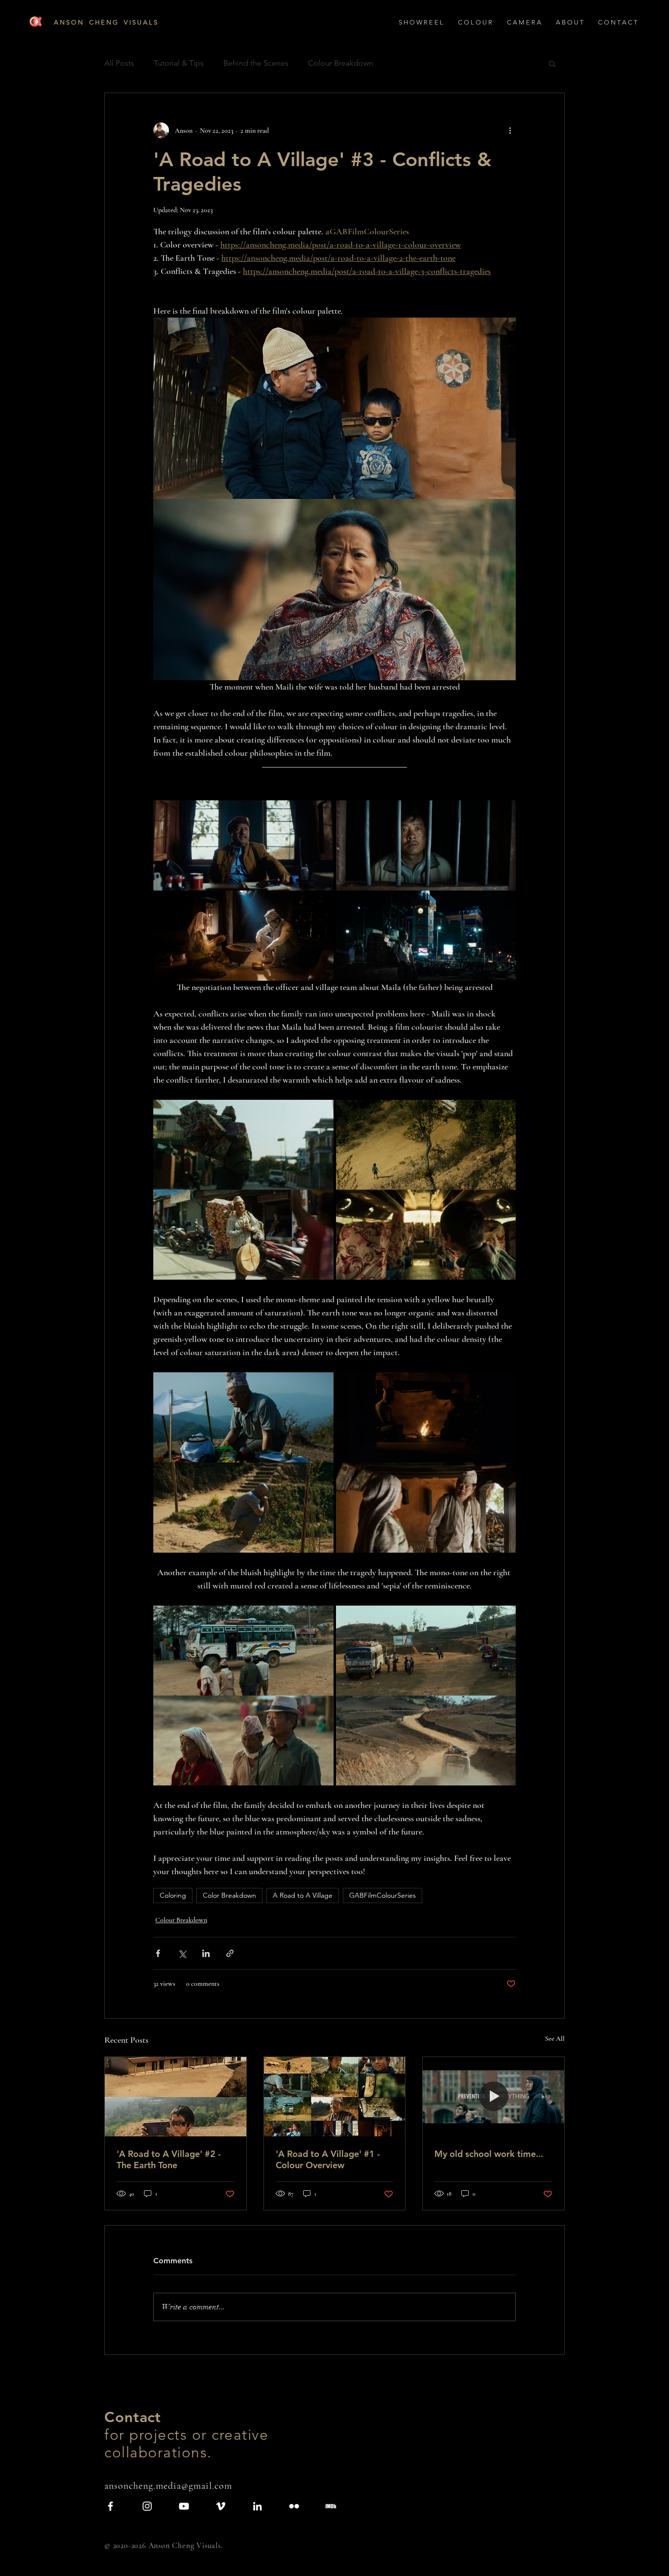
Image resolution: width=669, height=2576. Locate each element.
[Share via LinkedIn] (206, 1953)
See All (555, 2039)
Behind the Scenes (256, 63)
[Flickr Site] (294, 2506)
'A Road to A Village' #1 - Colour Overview (328, 2159)
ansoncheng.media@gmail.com (168, 2486)
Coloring (173, 1895)
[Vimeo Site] (221, 2506)
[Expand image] (243, 891)
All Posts (119, 63)
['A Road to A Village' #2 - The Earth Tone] (176, 2097)
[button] (570, 23)
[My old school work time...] (493, 2097)
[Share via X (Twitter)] (182, 1953)
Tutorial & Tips (179, 63)
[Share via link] (230, 1953)
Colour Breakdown (341, 63)
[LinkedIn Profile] (257, 2506)
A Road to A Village (303, 1895)
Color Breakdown (229, 1895)
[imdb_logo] (331, 2506)
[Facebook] (110, 2506)
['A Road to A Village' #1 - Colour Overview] (335, 2097)
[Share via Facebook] (158, 1953)
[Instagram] (147, 2506)
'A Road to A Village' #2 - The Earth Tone (169, 2159)
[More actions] (510, 130)
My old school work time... (489, 2154)
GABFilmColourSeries (382, 1895)
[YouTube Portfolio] (184, 2506)
